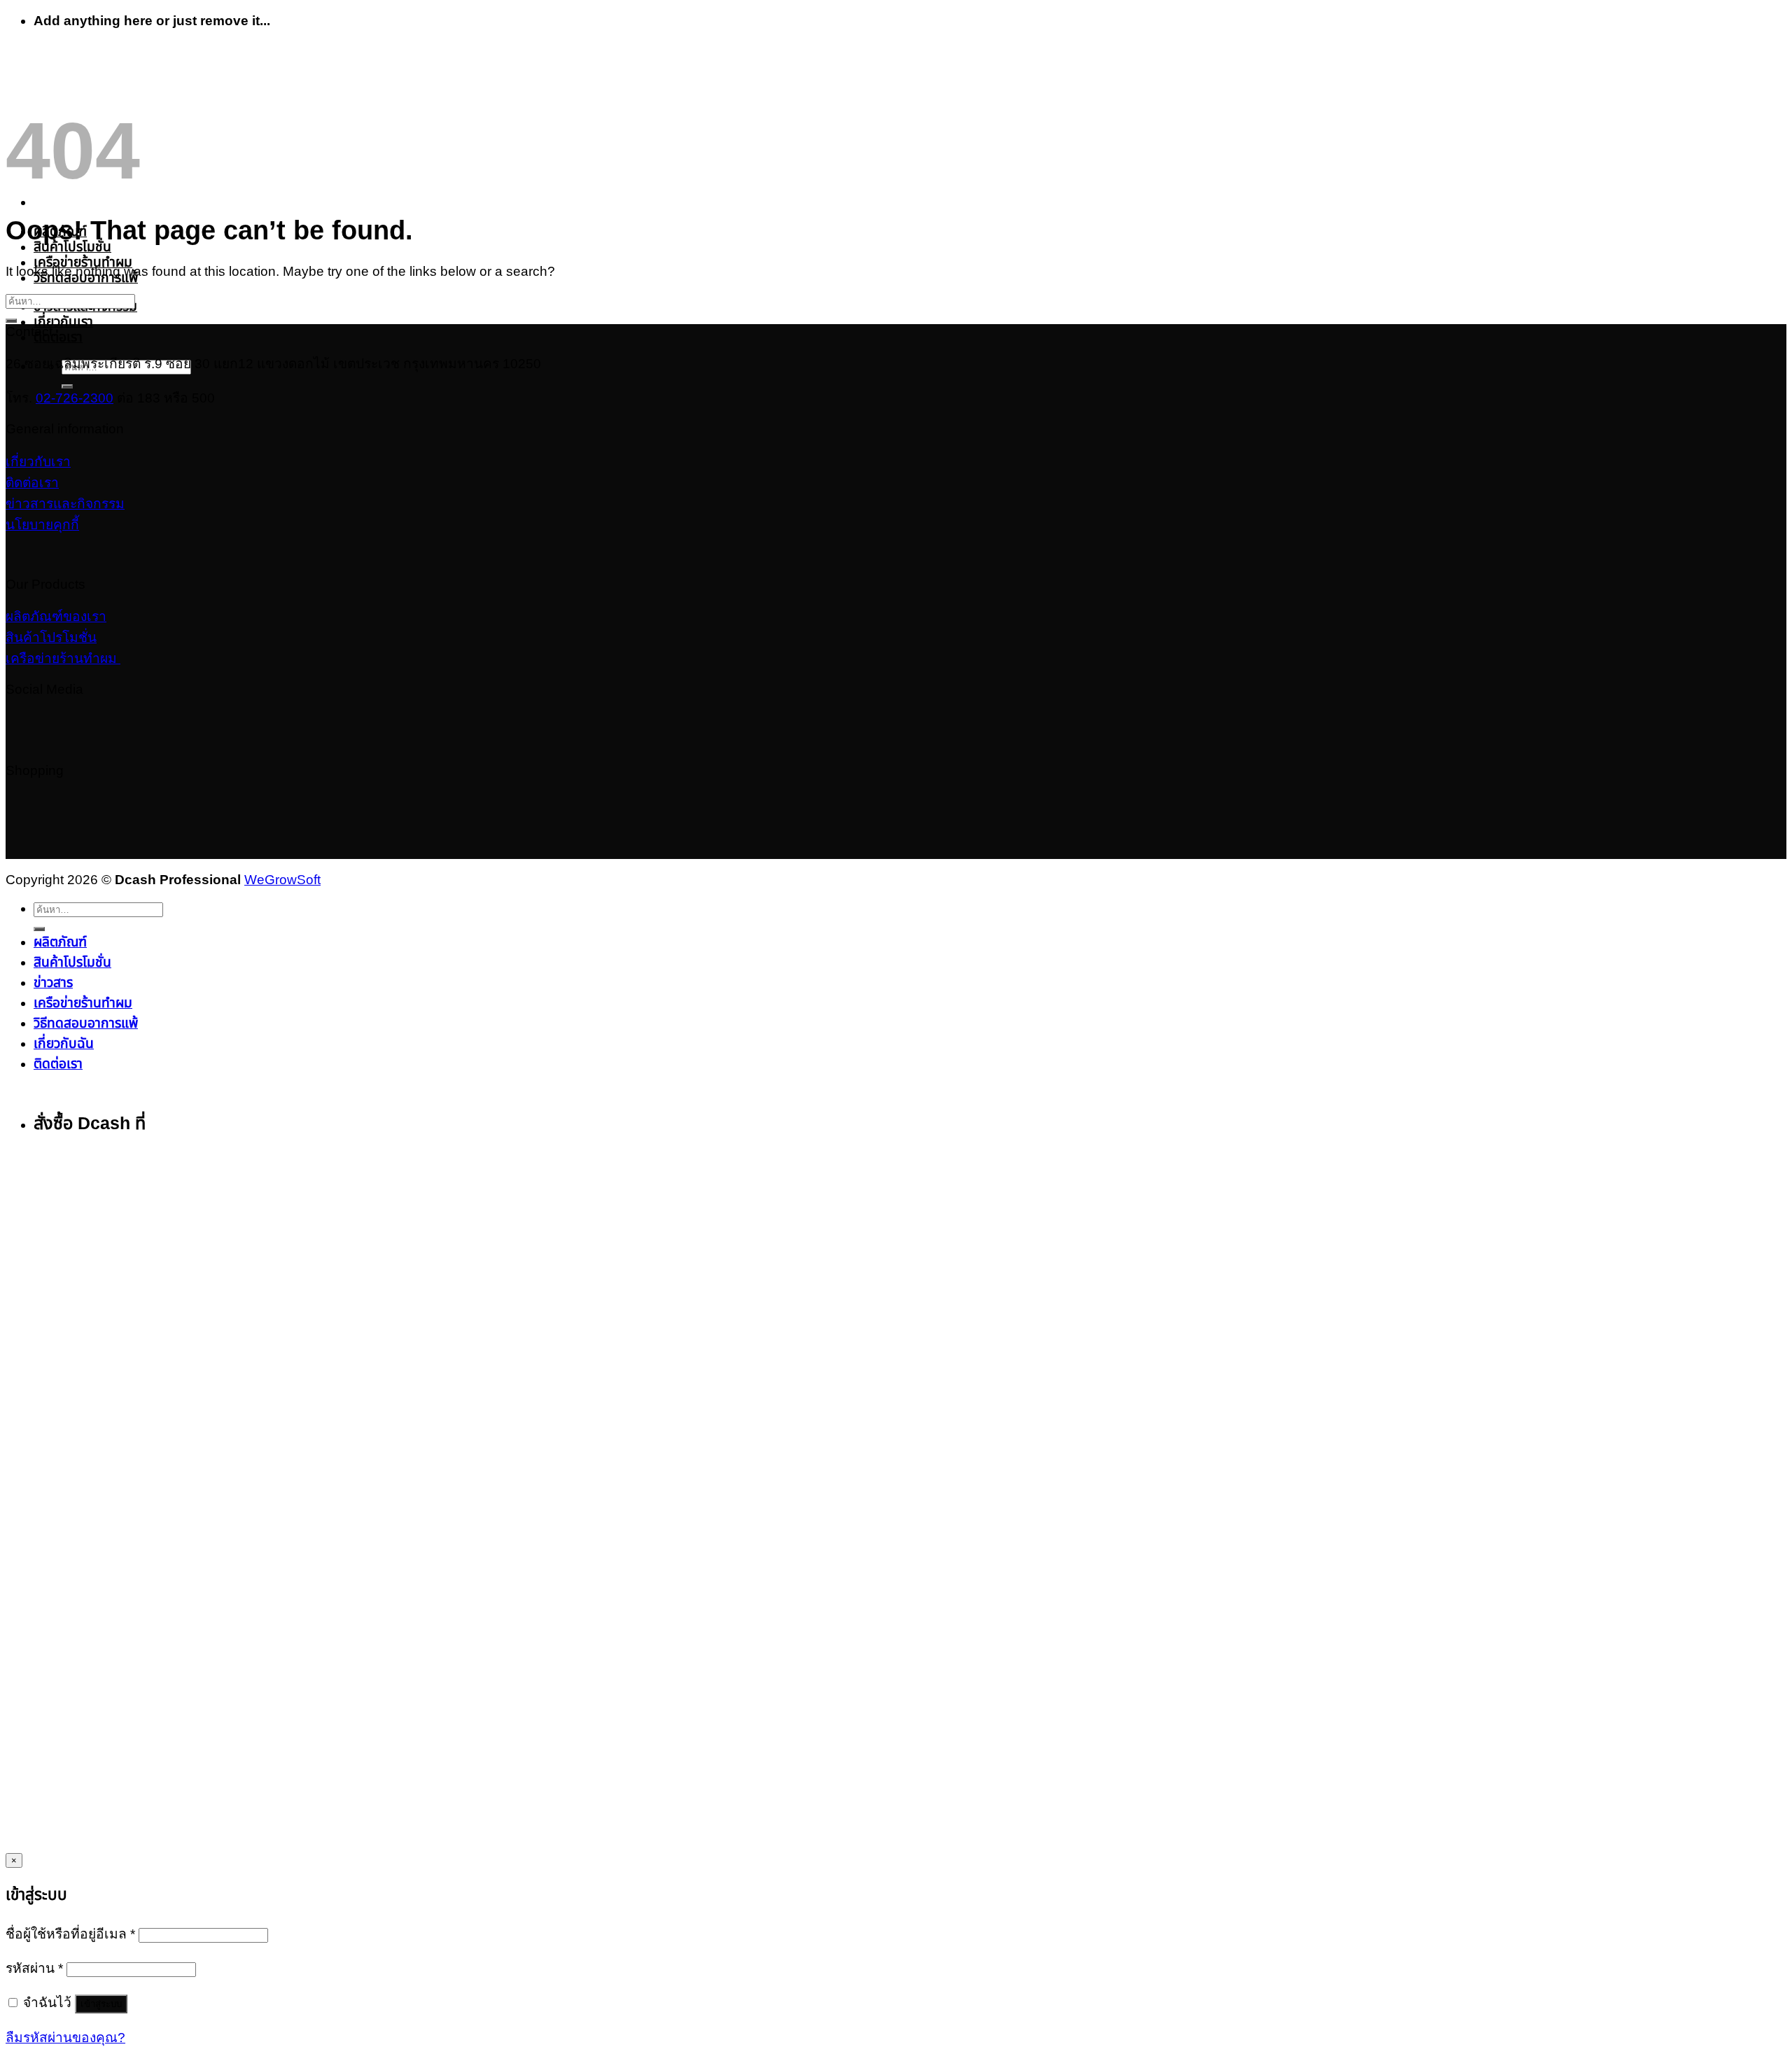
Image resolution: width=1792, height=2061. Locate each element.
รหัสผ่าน (34, 1968)
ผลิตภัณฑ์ (60, 942)
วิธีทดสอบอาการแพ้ (86, 1023)
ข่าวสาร (53, 983)
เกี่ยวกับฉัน (64, 1043)
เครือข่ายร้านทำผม (83, 262)
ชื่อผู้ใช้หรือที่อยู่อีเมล (70, 1934)
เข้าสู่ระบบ (101, 2004)
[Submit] (67, 386)
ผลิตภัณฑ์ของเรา (56, 616)
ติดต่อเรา (58, 337)
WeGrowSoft (282, 880)
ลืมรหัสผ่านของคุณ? (65, 2038)
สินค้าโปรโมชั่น (72, 247)
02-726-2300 (75, 398)
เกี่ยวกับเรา (63, 322)
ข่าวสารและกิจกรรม (65, 504)
